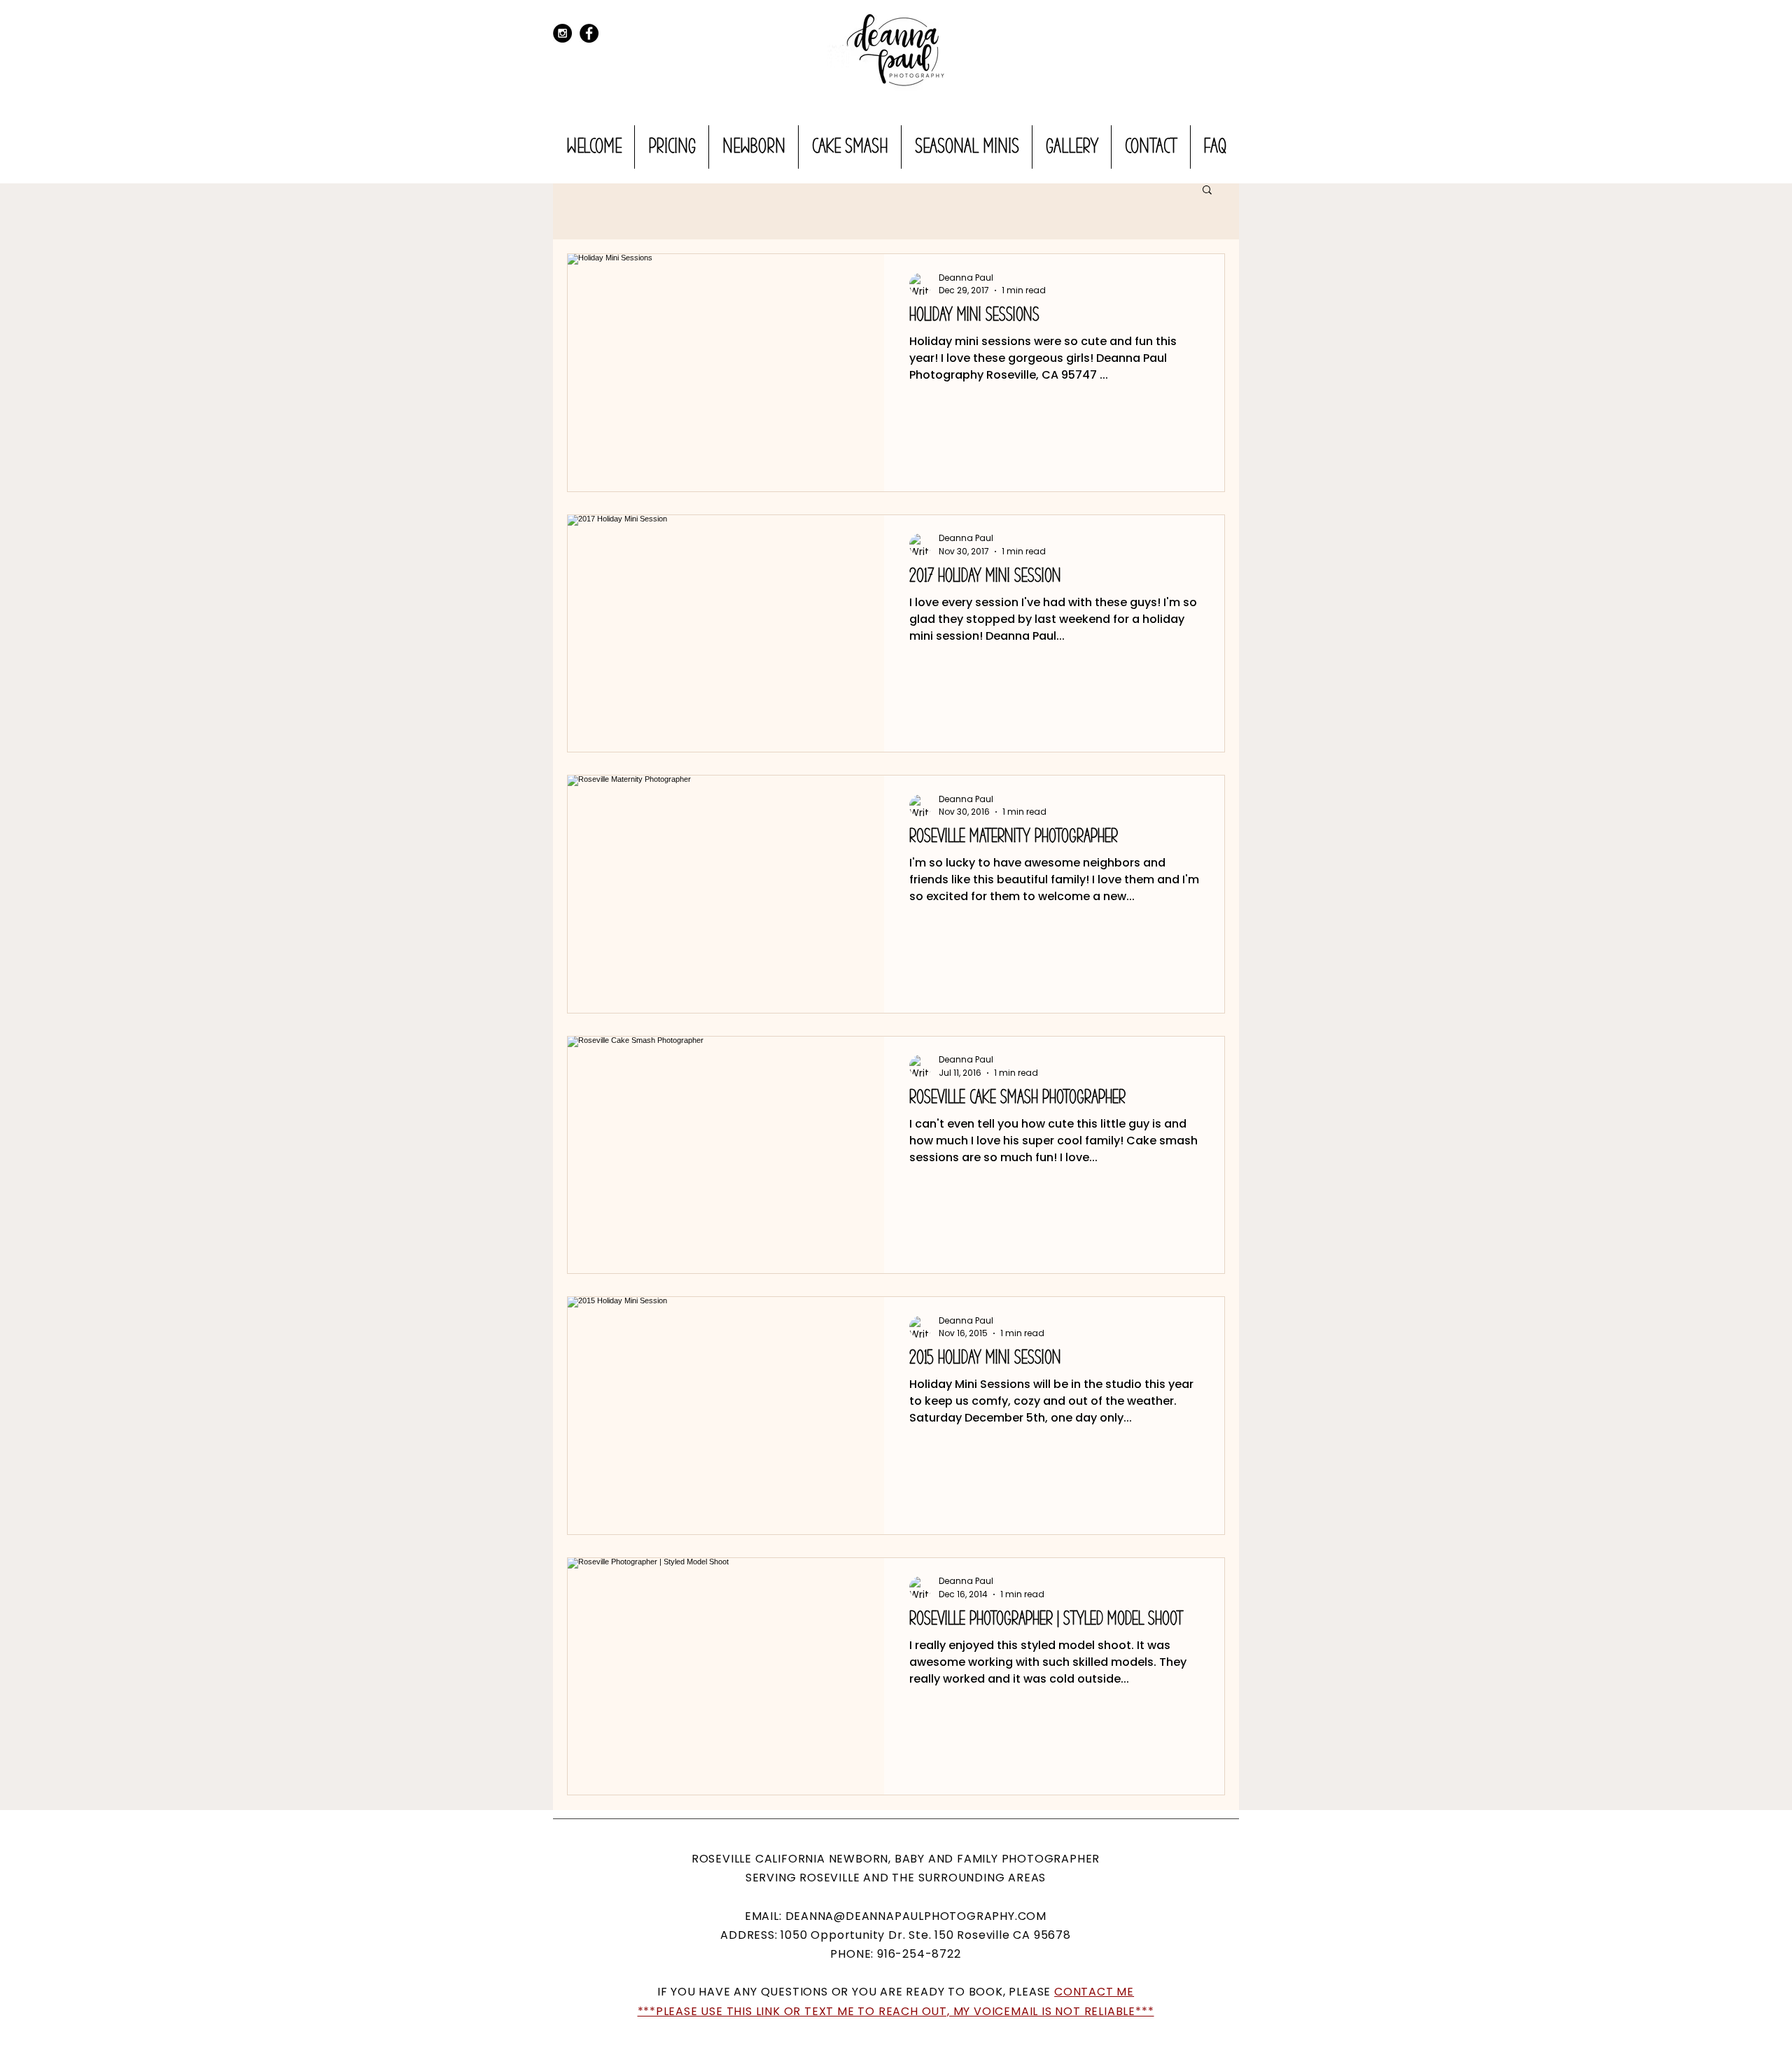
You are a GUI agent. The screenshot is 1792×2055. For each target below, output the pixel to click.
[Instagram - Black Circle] (562, 33)
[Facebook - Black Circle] (589, 33)
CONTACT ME (1094, 1992)
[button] (1207, 191)
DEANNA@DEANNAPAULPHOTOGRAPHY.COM (916, 1916)
